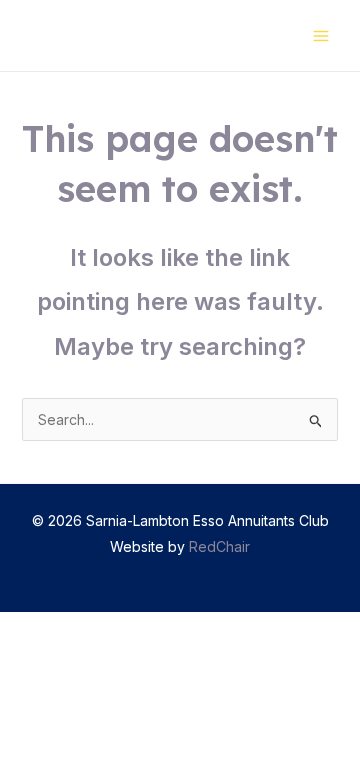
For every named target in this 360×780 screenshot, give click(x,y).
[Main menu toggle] (320, 35)
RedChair (219, 546)
